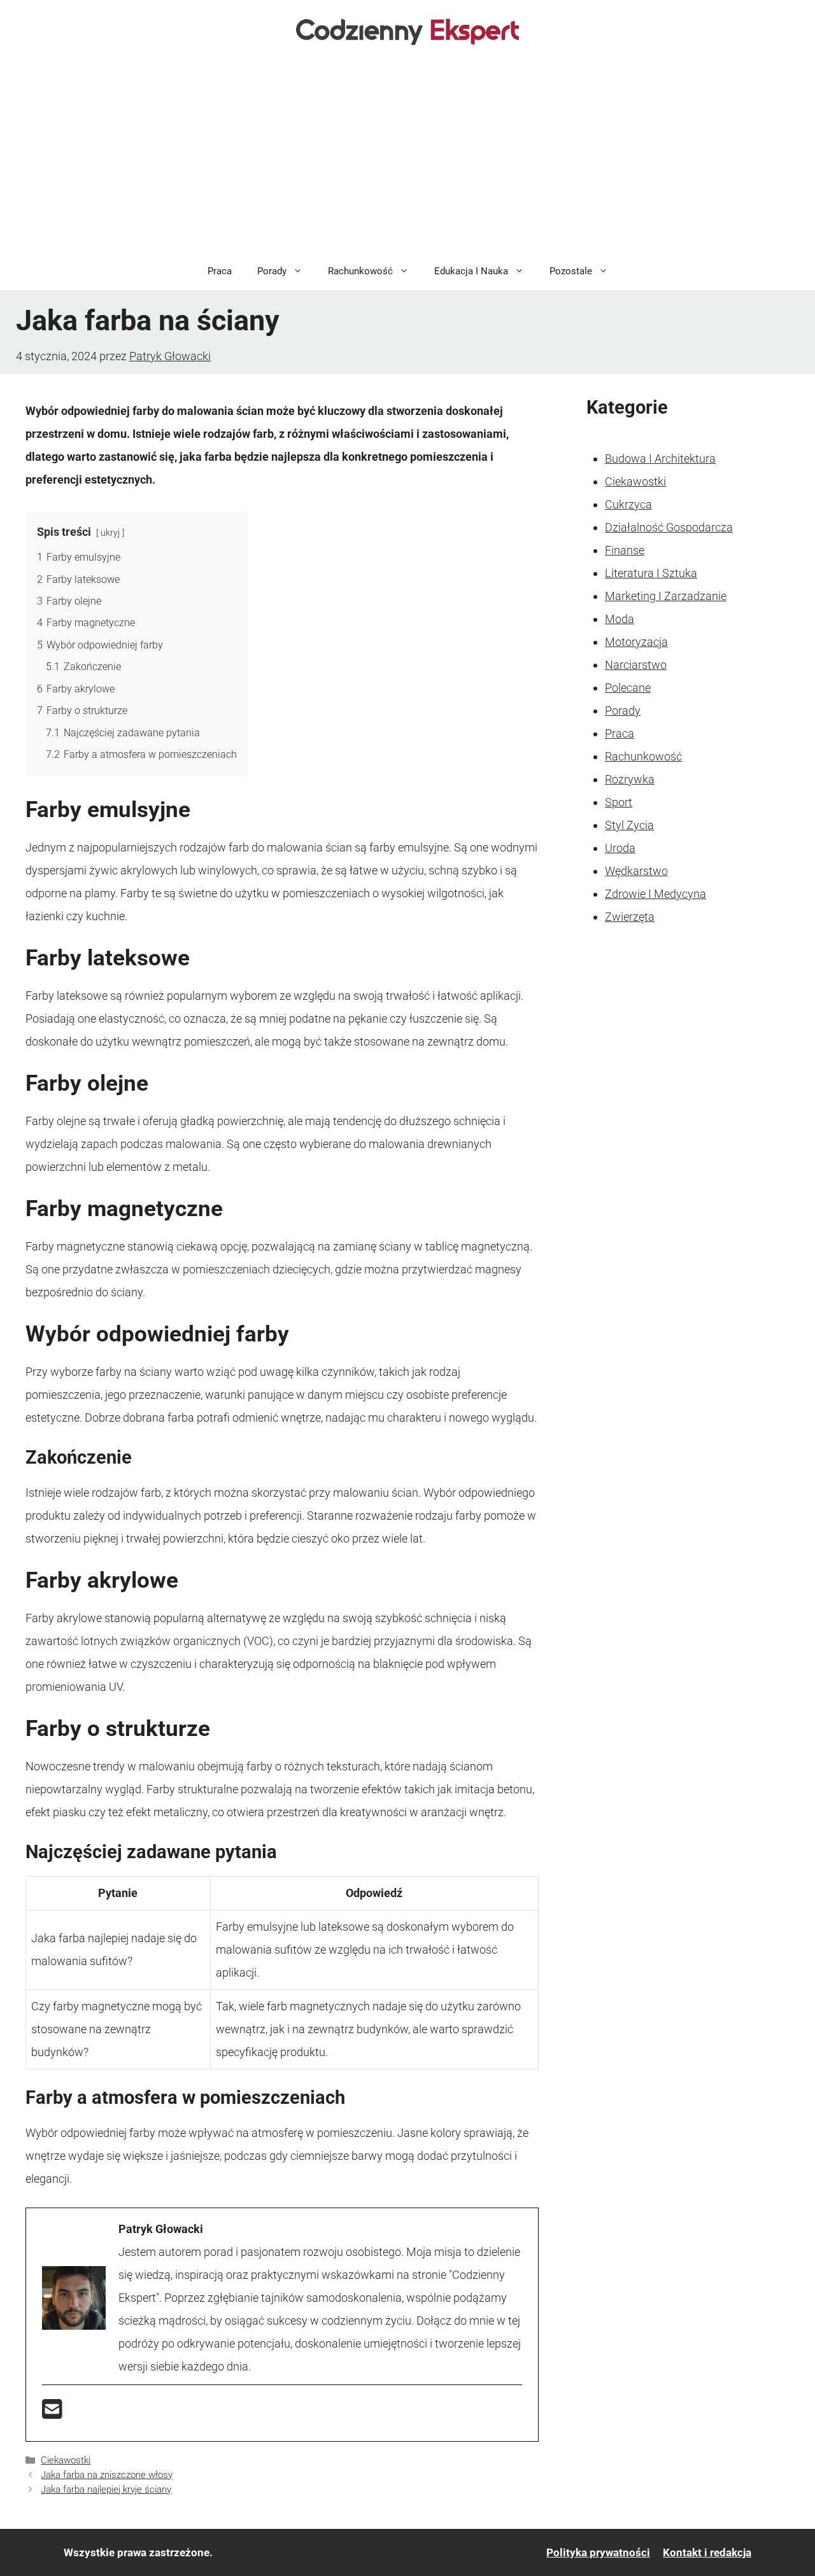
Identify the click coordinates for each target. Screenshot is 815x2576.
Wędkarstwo (636, 871)
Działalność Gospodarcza (669, 527)
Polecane (628, 688)
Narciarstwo (636, 665)
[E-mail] (52, 2413)
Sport (619, 802)
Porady (272, 271)
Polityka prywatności (598, 2552)
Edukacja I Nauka (471, 271)
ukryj (110, 533)
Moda (620, 619)
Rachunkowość (360, 271)
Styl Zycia (629, 825)
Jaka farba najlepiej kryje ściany (106, 2489)
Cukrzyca (628, 504)
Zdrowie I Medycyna (656, 894)
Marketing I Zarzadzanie (666, 596)
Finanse (625, 550)
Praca (220, 271)
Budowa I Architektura (660, 458)
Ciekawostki (66, 2460)
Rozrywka (630, 779)
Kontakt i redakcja (707, 2552)
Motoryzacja (636, 642)
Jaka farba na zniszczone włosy (107, 2475)
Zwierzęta (630, 917)
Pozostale (571, 271)
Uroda (620, 848)
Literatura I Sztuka (651, 573)
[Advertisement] (407, 157)
